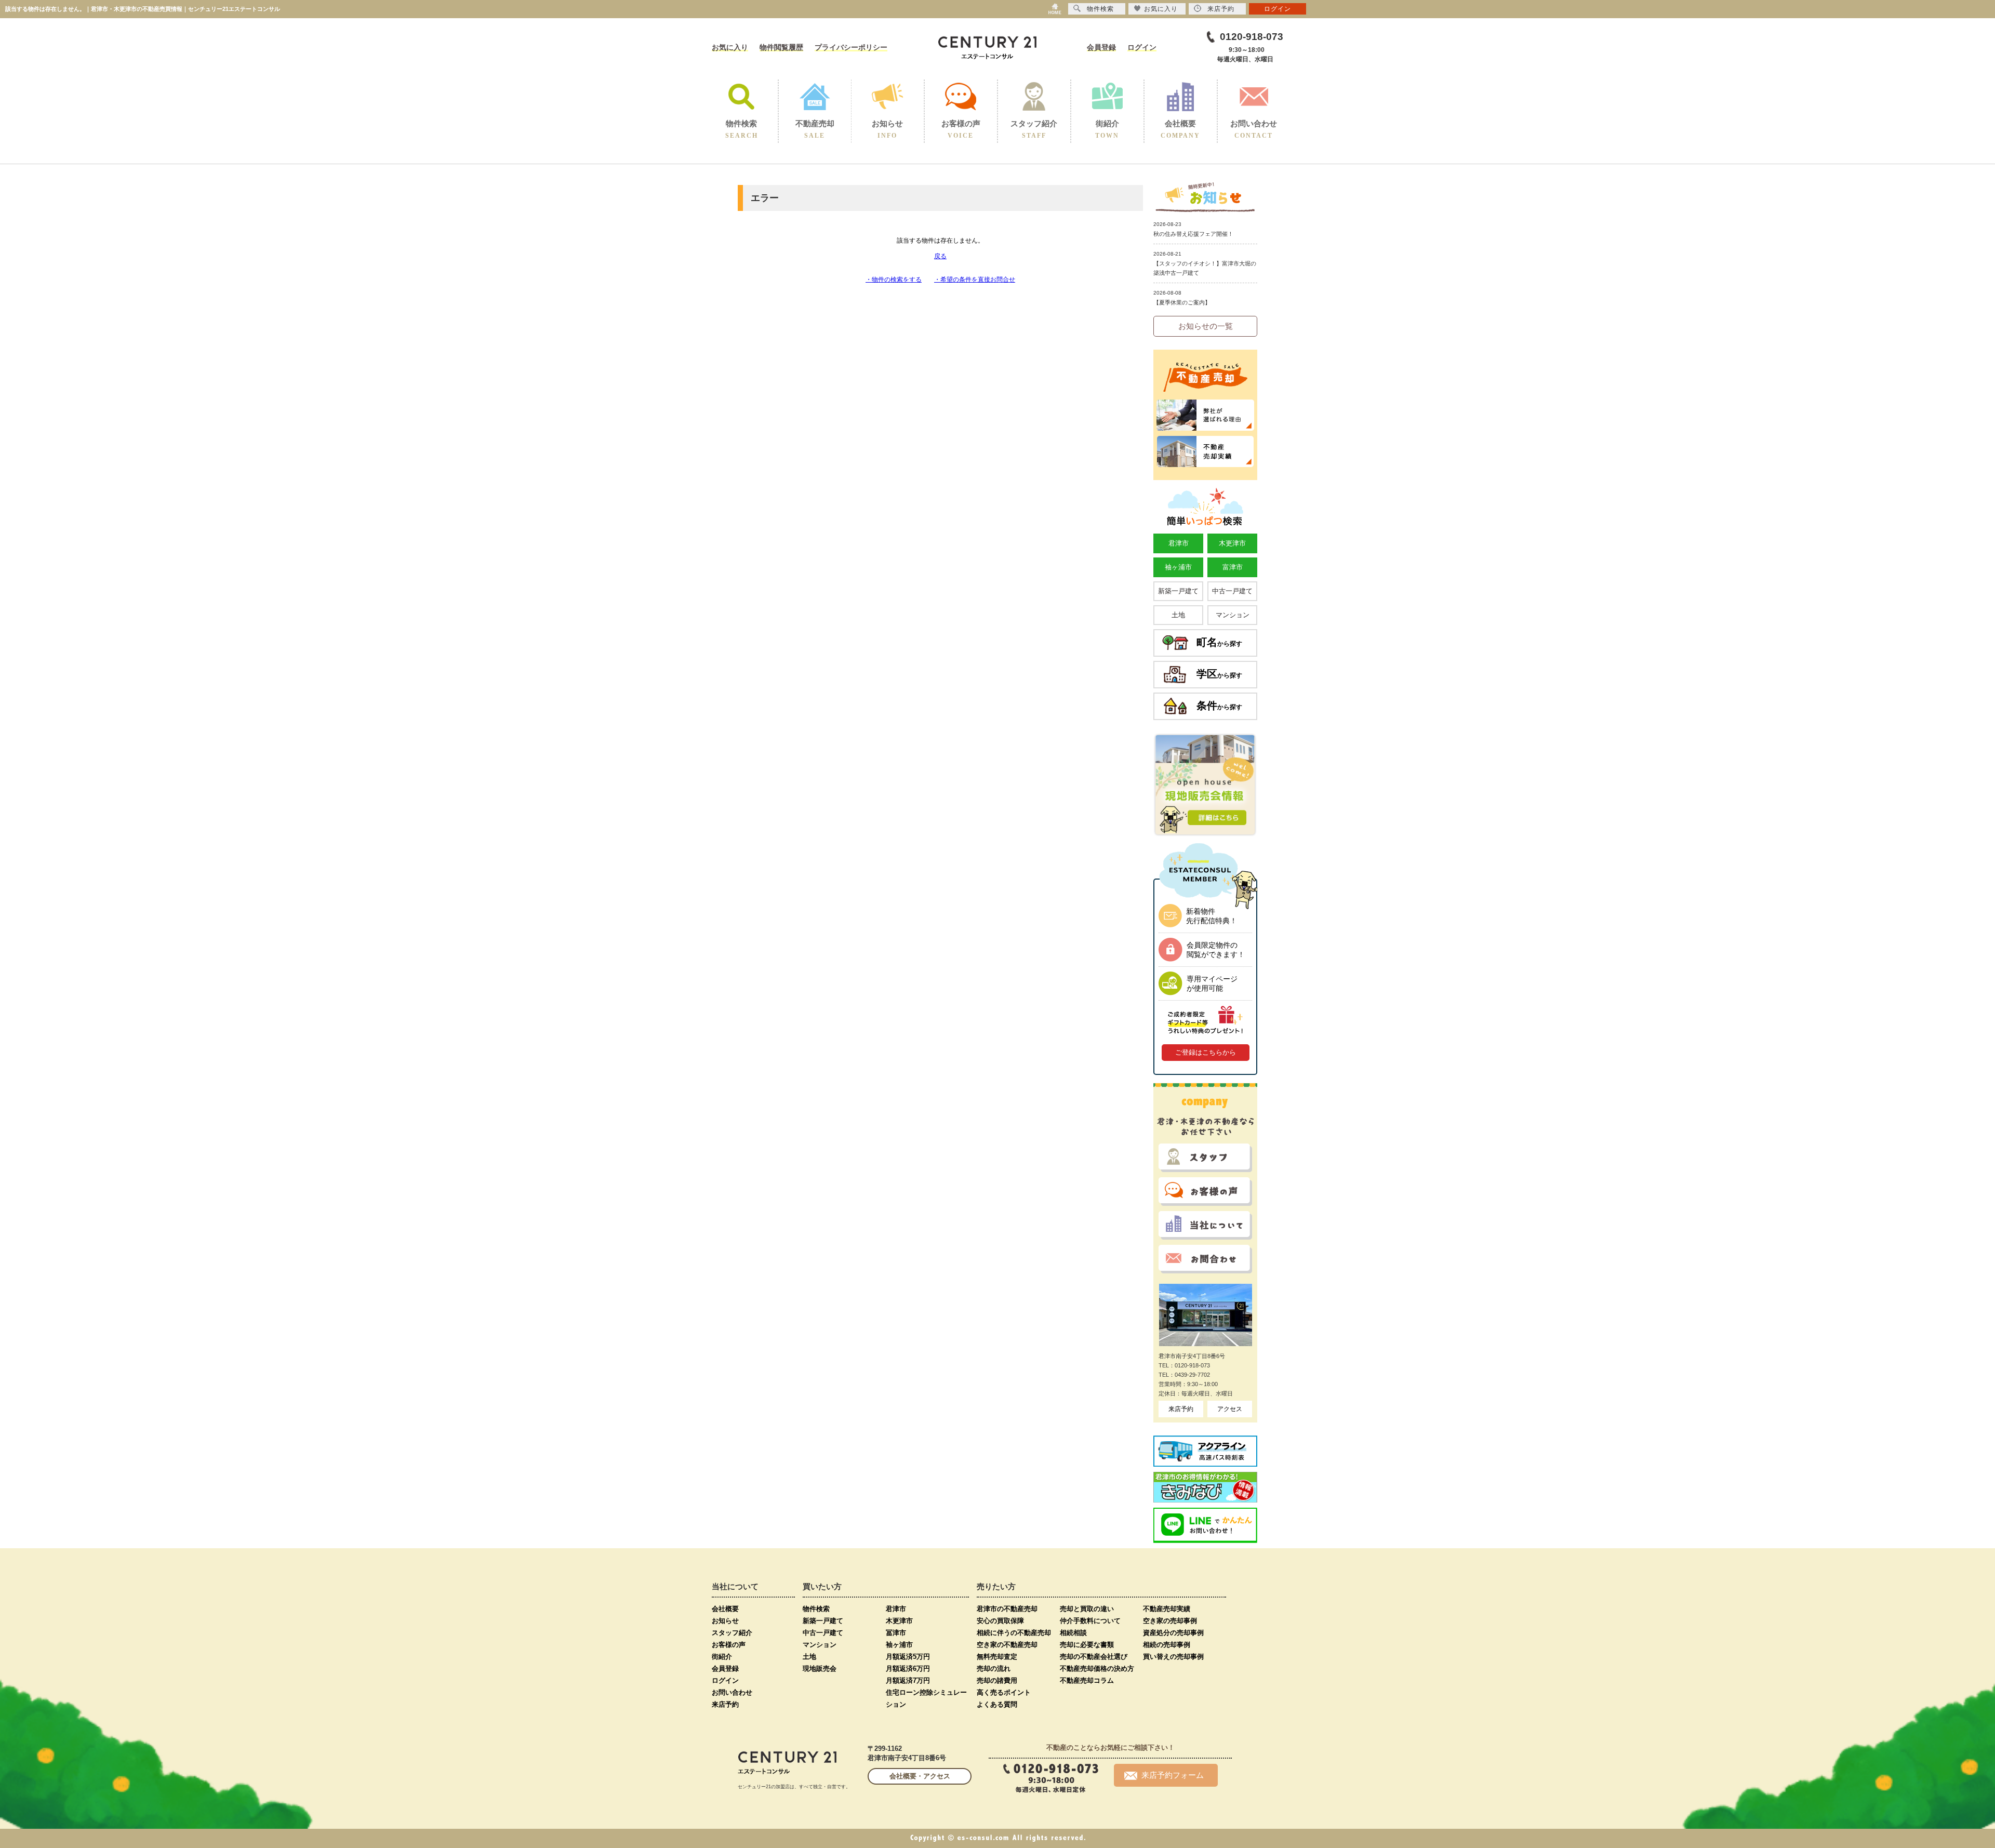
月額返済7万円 (908, 1680)
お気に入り (730, 47)
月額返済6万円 (908, 1668)
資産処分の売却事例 (1173, 1633)
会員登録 (1101, 47)
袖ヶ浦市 (1178, 567)
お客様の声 (729, 1645)
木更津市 (1232, 543)
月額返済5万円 (908, 1657)
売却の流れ (994, 1668)
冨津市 (896, 1633)
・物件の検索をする (894, 280)
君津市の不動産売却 (1007, 1609)
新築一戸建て (1178, 591)
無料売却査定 (997, 1657)
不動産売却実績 (1167, 1609)
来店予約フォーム (1173, 1775)
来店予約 (1181, 1409)
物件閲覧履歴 (781, 47)
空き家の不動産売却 (1007, 1645)
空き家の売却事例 (1170, 1621)
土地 (1178, 615)
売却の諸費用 (997, 1680)
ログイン (1142, 47)
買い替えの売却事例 (1173, 1657)
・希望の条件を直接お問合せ (975, 280)
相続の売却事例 (1167, 1645)
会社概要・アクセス (920, 1776)
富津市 (1233, 567)
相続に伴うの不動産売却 (1014, 1633)
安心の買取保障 (1000, 1621)
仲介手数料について (1090, 1621)
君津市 (1179, 543)
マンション (1233, 615)
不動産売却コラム (1087, 1680)
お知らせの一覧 (1206, 326)
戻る (940, 256)
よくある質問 (997, 1704)
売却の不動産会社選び (1094, 1657)
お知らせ (725, 1621)
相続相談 (1073, 1633)
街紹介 (722, 1657)
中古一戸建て (1232, 591)
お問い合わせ (732, 1692)
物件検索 (816, 1609)
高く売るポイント (1004, 1692)
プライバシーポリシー (851, 47)
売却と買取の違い (1087, 1609)
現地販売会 (820, 1668)
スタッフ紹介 (732, 1633)
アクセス (1230, 1409)
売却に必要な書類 (1087, 1645)
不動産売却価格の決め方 (1097, 1668)
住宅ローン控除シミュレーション (926, 1698)
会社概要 (725, 1609)
